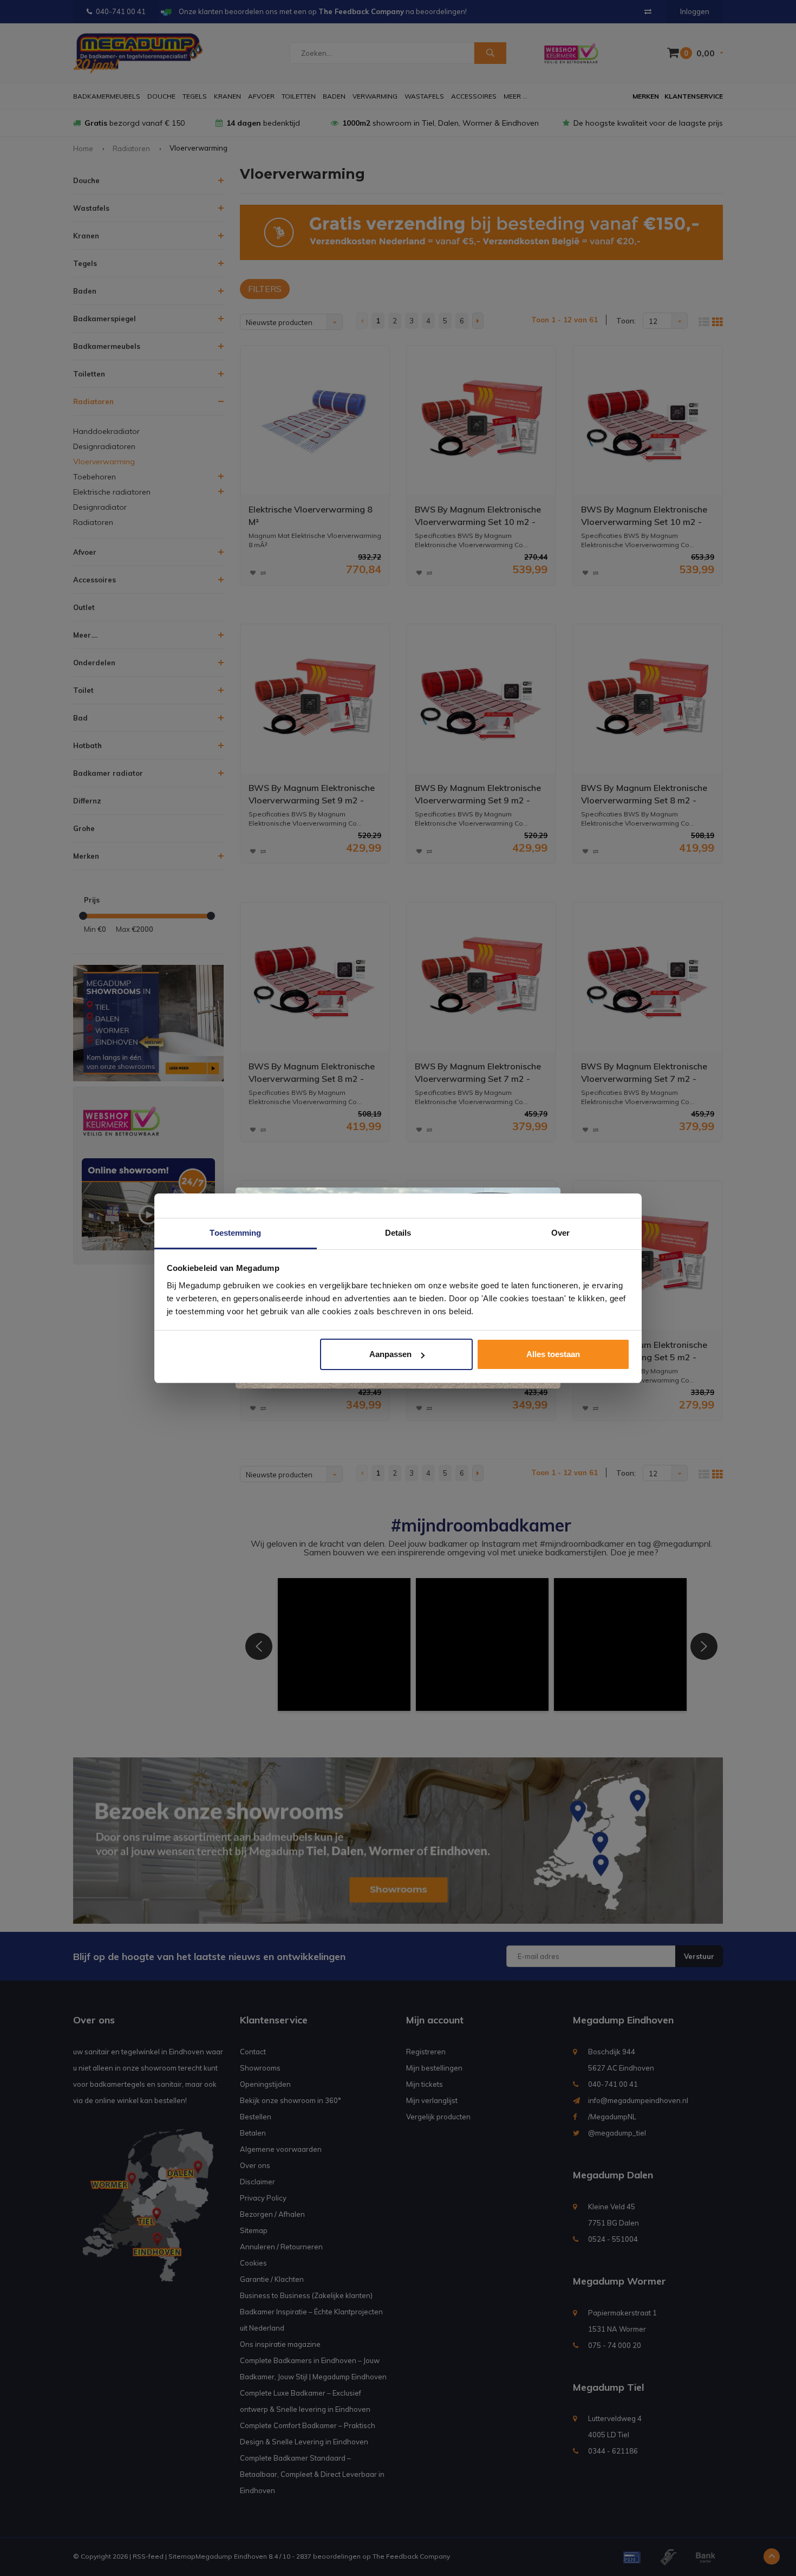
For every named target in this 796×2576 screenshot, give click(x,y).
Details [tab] (398, 1233)
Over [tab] (560, 1233)
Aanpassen (390, 1354)
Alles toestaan (553, 1354)
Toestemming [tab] (235, 1233)
